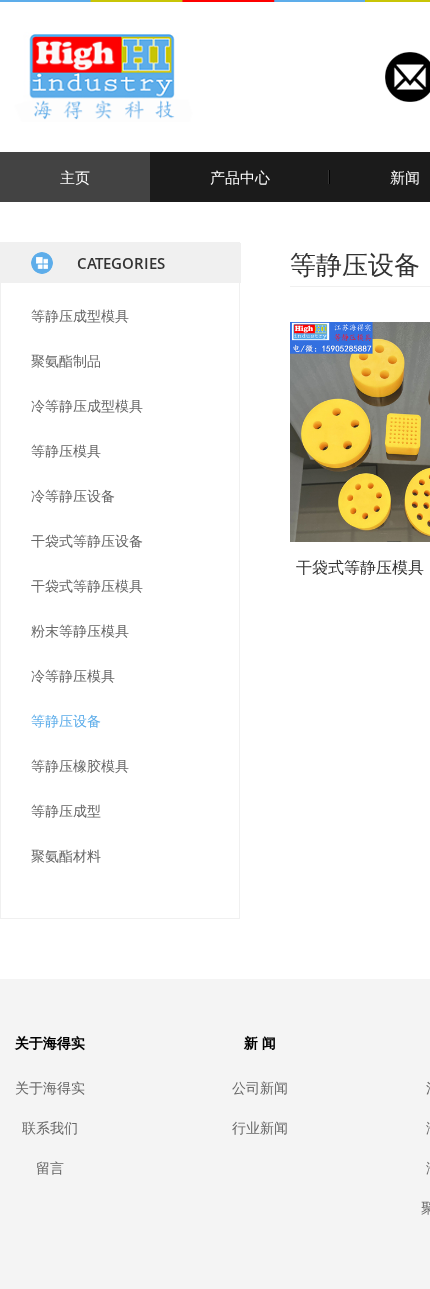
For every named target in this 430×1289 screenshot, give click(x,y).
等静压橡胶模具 (80, 765)
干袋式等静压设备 (87, 540)
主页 (75, 177)
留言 (50, 1167)
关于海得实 (50, 1087)
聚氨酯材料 (66, 855)
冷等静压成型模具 (87, 405)
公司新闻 (260, 1087)
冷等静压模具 (73, 675)
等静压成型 (66, 810)
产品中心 (240, 177)
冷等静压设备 (73, 495)
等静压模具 (66, 450)
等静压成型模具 (80, 315)
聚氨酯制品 (66, 360)
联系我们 (50, 1127)
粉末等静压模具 (80, 630)
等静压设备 (66, 720)
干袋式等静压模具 (87, 585)
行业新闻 (260, 1127)
